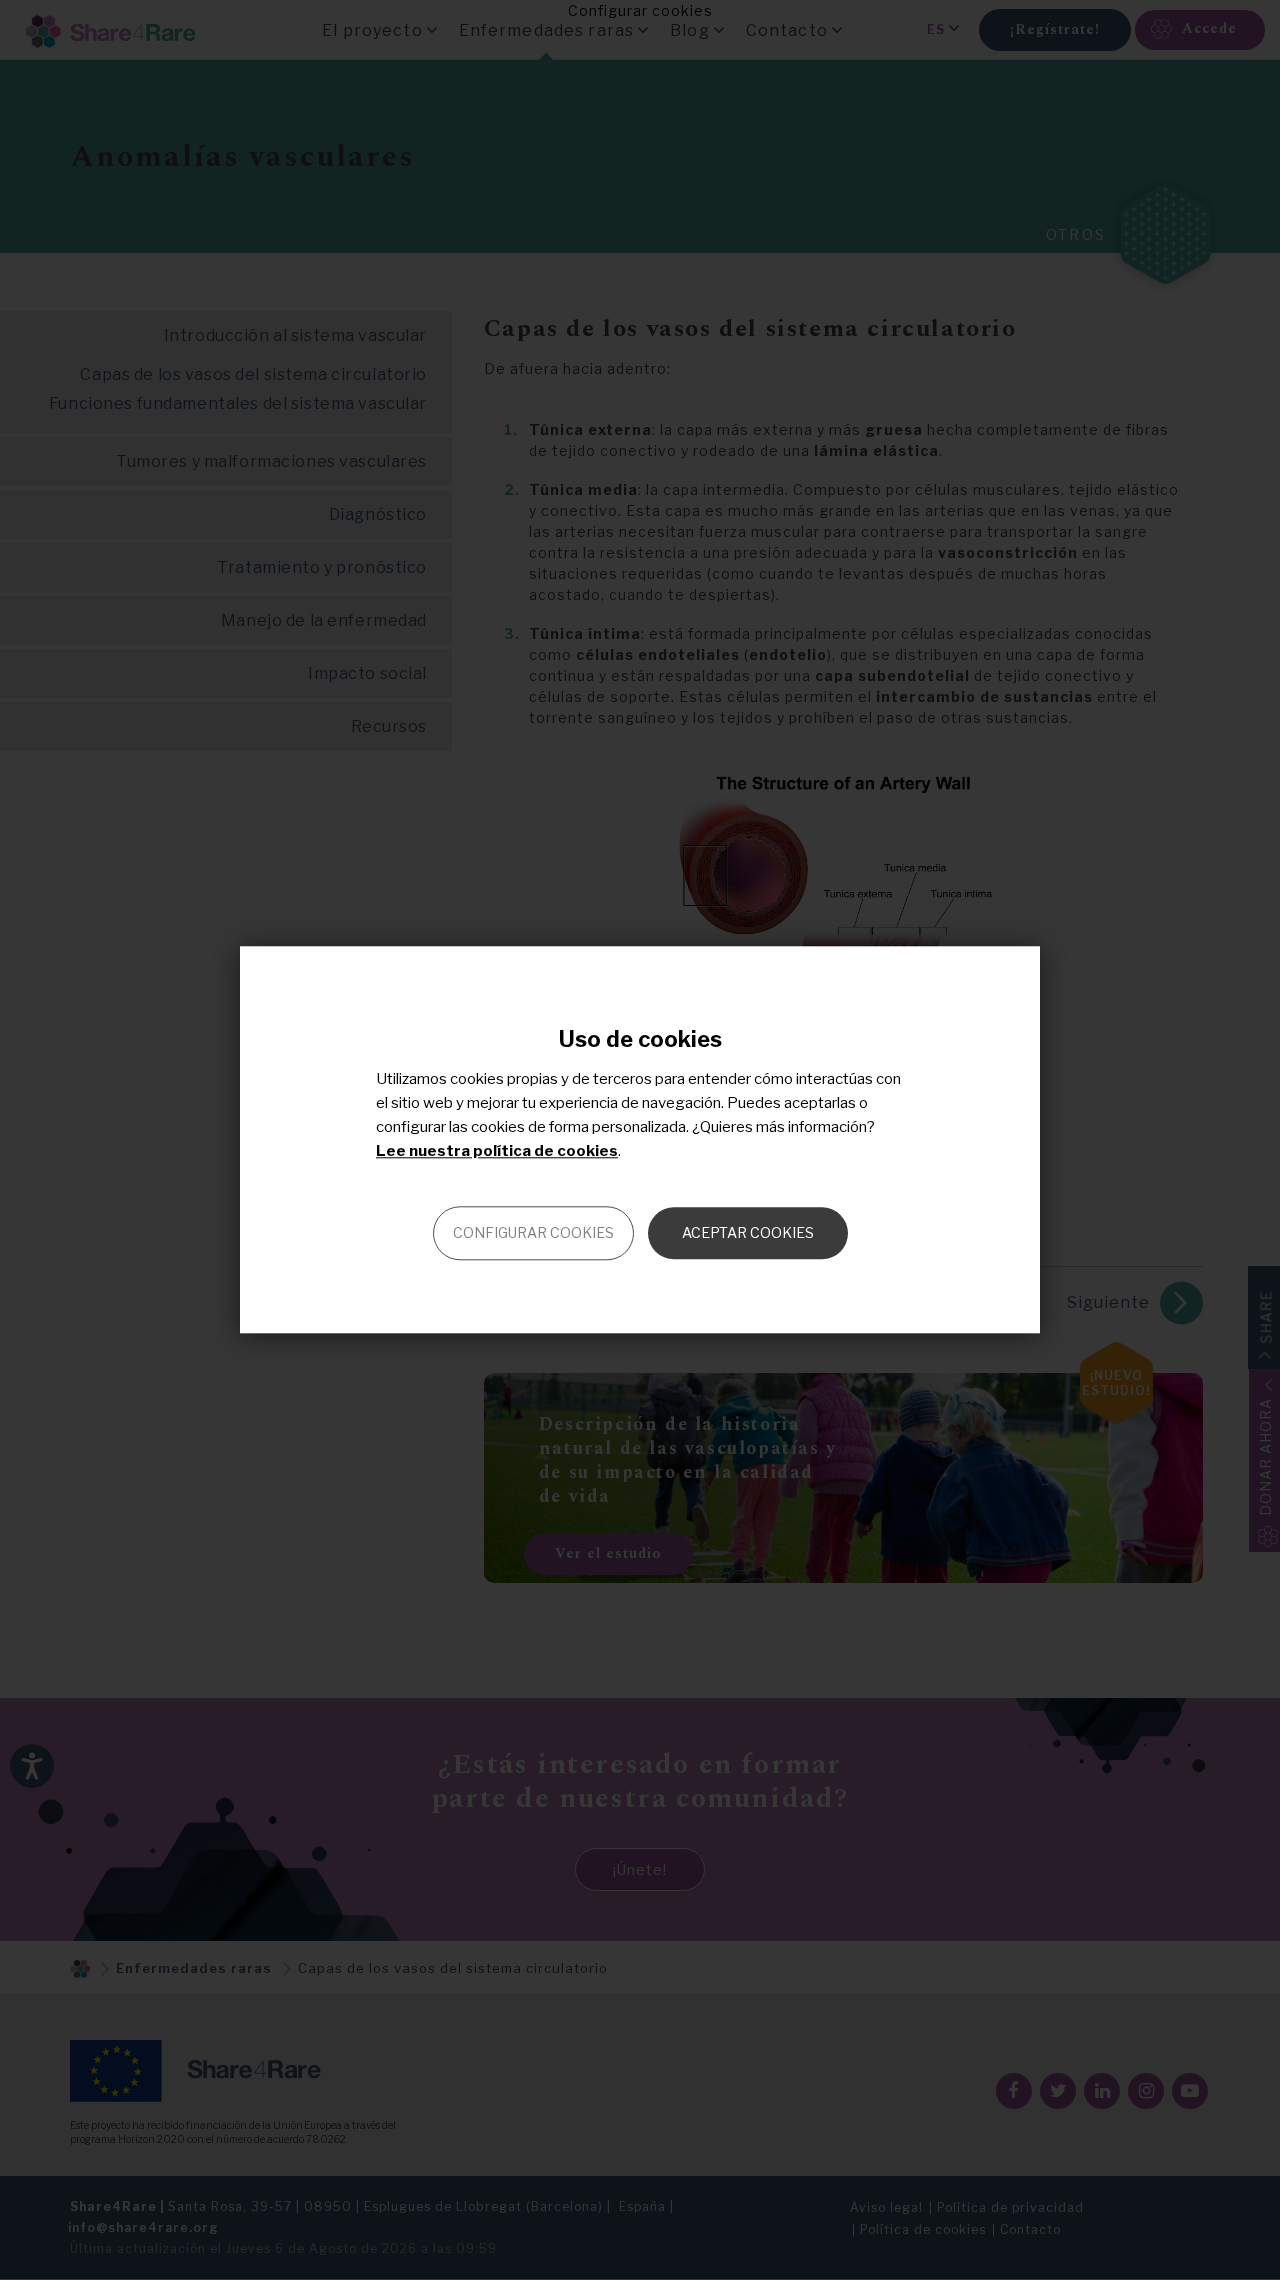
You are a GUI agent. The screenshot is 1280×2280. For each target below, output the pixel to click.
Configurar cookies (533, 1233)
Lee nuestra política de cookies (497, 1152)
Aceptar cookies (748, 1233)
